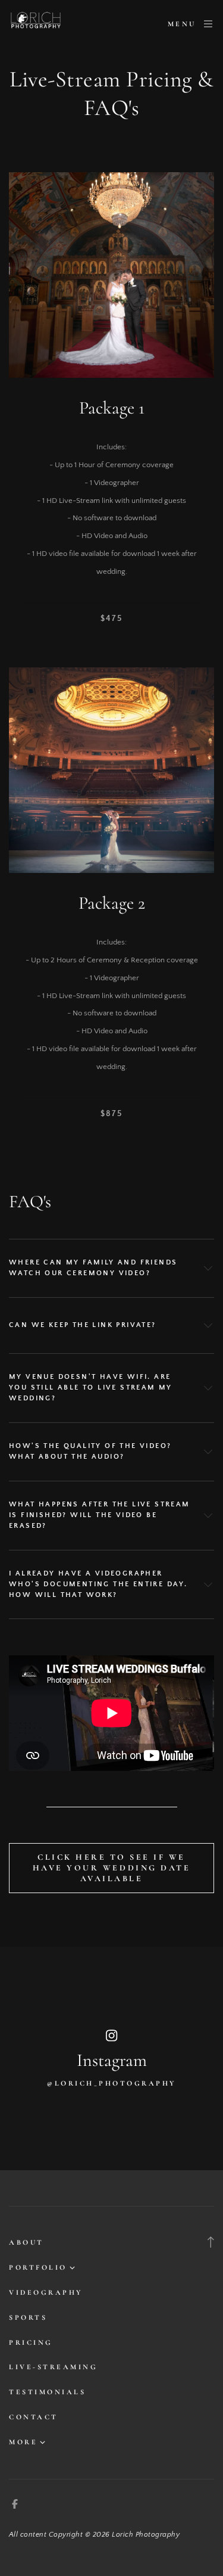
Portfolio (38, 2267)
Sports (28, 2317)
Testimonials (47, 2392)
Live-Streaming (53, 2367)
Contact (34, 2417)
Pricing (31, 2342)
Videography (46, 2292)
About (26, 2242)
